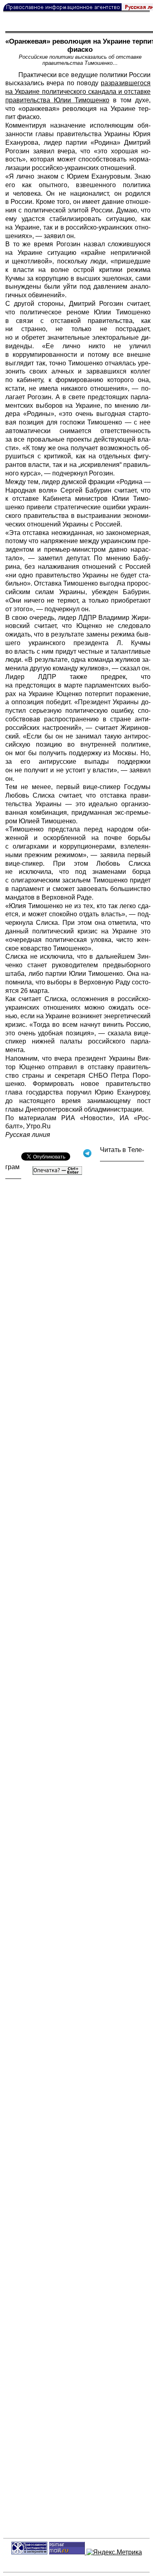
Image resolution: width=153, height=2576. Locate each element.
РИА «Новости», (88, 1118)
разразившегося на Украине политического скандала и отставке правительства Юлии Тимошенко (78, 92)
